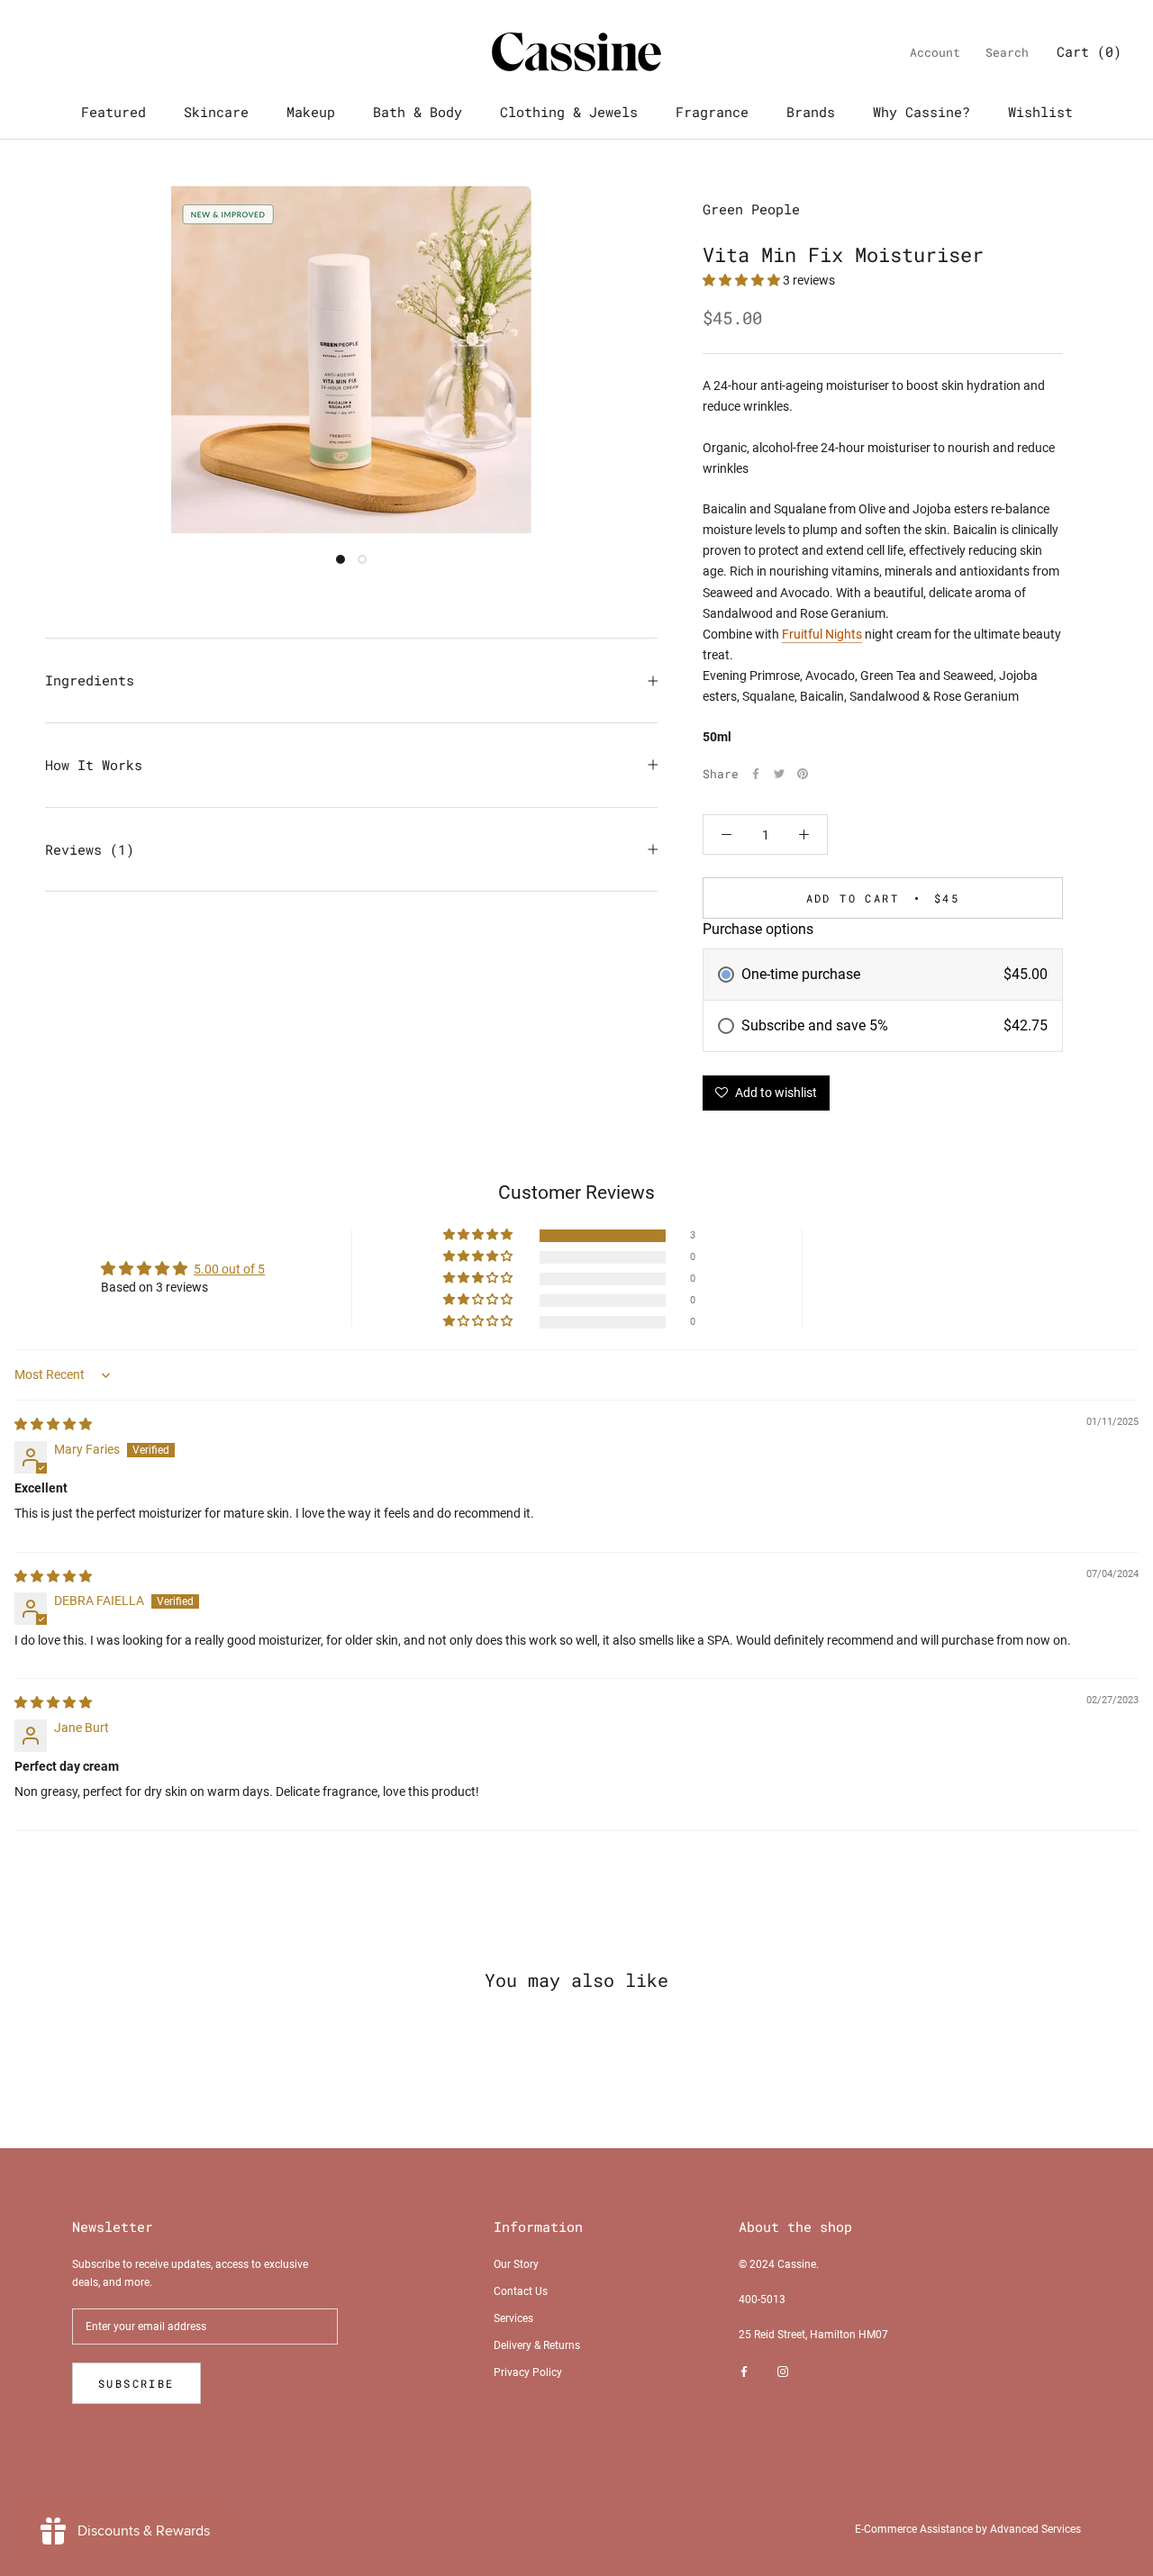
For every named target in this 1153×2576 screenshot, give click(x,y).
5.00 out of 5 (229, 1269)
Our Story (516, 2264)
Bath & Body (418, 112)
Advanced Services (1035, 2529)
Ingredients (90, 680)
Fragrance (712, 112)
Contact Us (521, 2291)
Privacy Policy (528, 2372)
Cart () (1089, 51)
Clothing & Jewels (569, 112)
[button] (743, 280)
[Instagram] (783, 2372)
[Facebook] (756, 774)
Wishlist (1040, 112)
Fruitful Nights (822, 634)
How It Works (94, 765)
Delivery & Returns (537, 2345)
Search (1007, 52)
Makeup (311, 112)
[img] (53, 1424)
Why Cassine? (921, 112)
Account (935, 52)
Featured (113, 112)
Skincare (216, 112)
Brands (811, 112)
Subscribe (136, 2383)
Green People (751, 209)
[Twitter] (779, 774)
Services (513, 2318)
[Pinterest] (803, 774)
